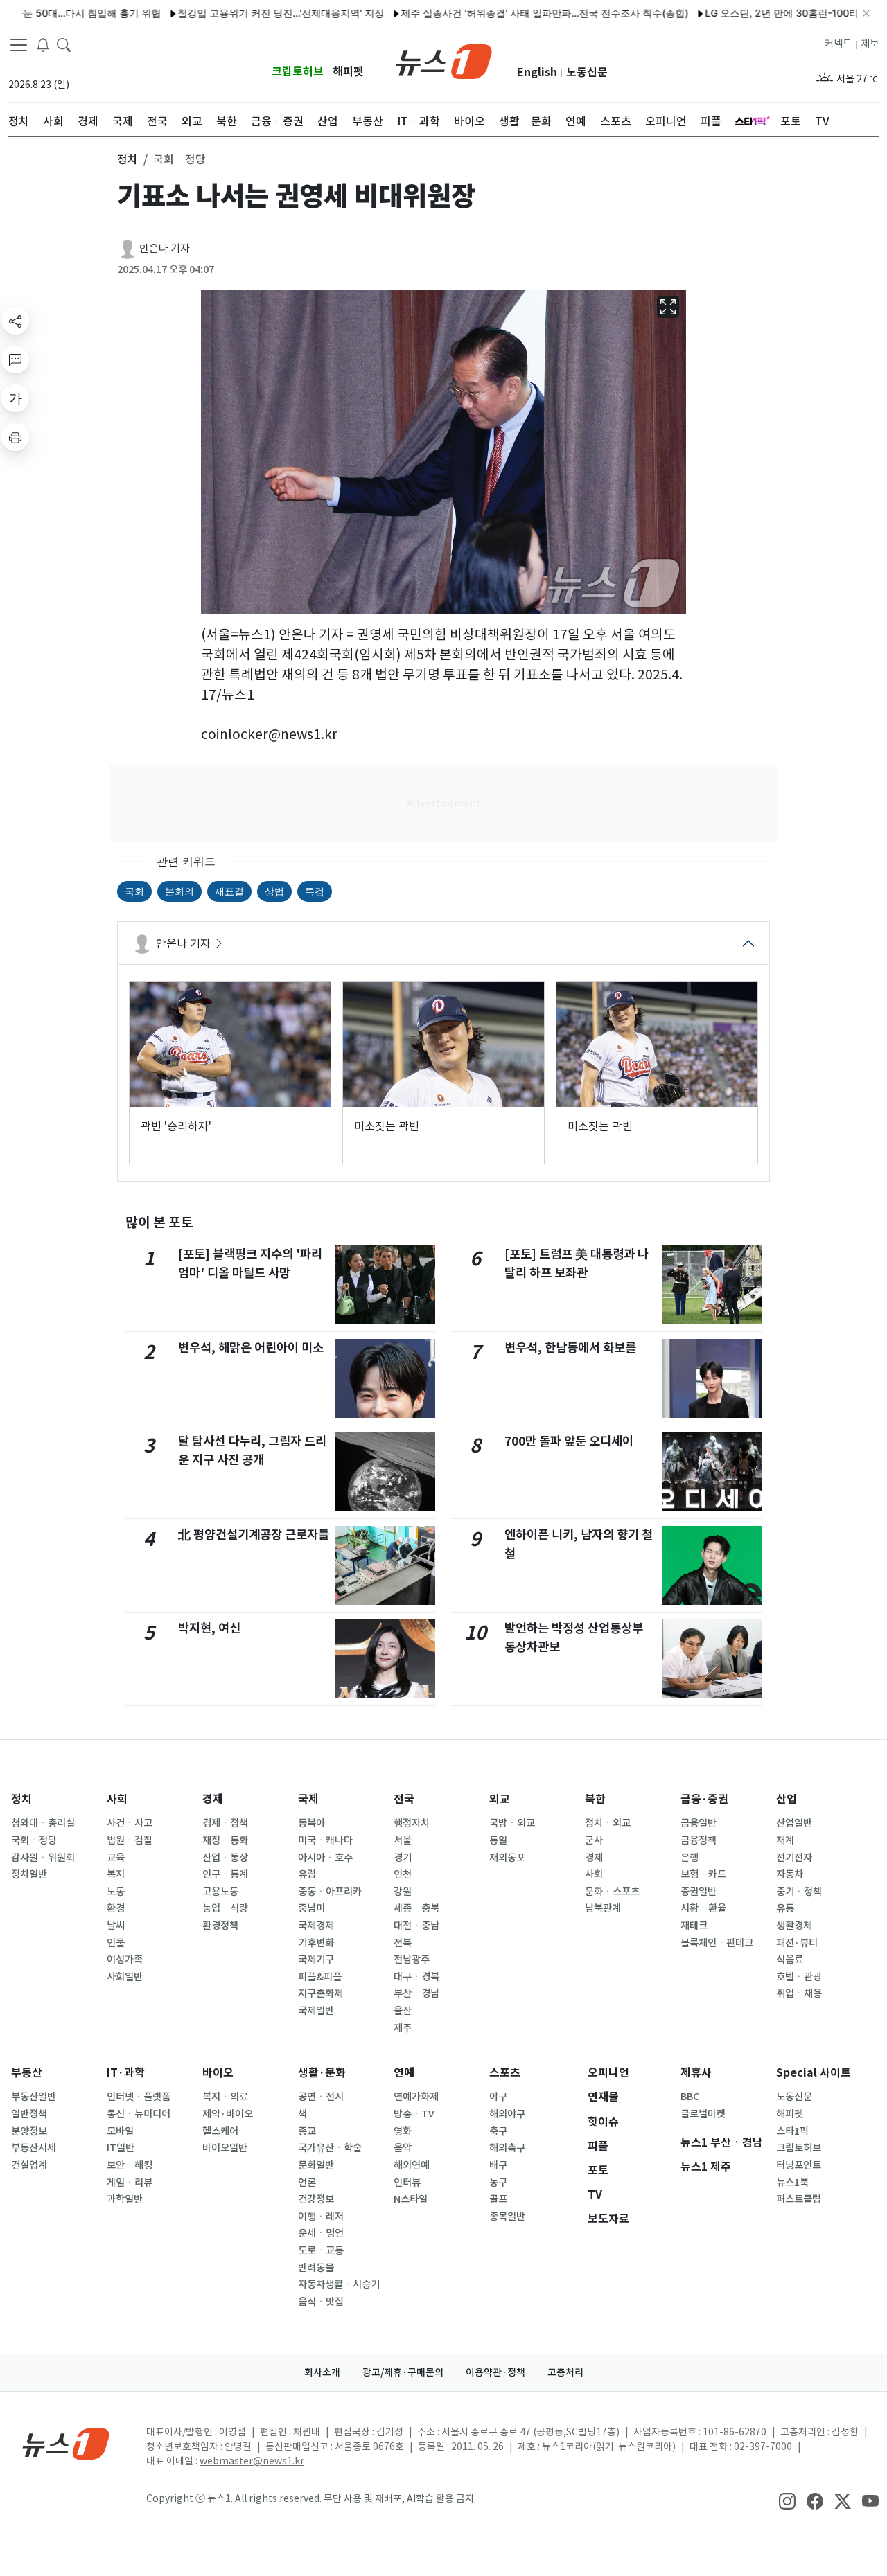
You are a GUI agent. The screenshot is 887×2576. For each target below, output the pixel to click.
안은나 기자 (165, 248)
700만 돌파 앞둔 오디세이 (569, 1441)
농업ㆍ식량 (225, 1908)
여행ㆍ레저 (321, 2217)
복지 (116, 1874)
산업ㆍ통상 (225, 1858)
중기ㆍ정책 (799, 1892)
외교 (500, 1799)
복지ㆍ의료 (225, 2097)
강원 (403, 1892)
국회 (134, 891)
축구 (498, 2131)
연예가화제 (416, 2097)
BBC (690, 2097)
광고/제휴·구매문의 (403, 2372)
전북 (403, 1943)
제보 (870, 44)
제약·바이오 (228, 2114)
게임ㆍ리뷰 (130, 2183)
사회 (117, 1799)
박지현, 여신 (209, 1628)
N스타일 (411, 2199)
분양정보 (29, 2131)
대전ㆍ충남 (416, 1926)
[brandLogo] (444, 60)
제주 (403, 2028)
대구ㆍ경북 (416, 1977)
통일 (498, 1840)
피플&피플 (320, 1977)
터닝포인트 (799, 2165)
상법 (274, 891)
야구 (498, 2097)
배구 (498, 2165)
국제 (308, 1799)
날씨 (116, 1926)
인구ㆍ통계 (225, 1874)
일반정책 (29, 2114)
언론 (307, 2183)
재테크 (694, 1926)
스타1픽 (792, 2131)
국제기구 (316, 1960)
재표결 (229, 891)
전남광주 (412, 1960)
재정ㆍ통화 (225, 1840)
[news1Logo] (66, 2443)
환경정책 (220, 1926)
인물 (116, 1943)
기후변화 (316, 1943)
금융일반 (699, 1823)
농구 (498, 2183)
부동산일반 (34, 2097)
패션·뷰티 (797, 1943)
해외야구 (507, 2114)
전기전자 (794, 1858)
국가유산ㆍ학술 (330, 2148)
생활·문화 (322, 2073)
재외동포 (507, 1858)
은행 (690, 1858)
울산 (403, 2011)
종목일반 (507, 2217)
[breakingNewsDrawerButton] (43, 44)
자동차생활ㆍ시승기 (339, 2284)
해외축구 (507, 2148)
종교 (307, 2131)
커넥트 (838, 44)
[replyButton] (15, 359)
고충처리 (565, 2372)
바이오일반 (225, 2148)
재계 (785, 1840)
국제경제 (316, 1926)
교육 (116, 1858)
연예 (404, 2073)
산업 (787, 1799)
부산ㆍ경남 (416, 1993)
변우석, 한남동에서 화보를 (570, 1348)
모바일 (120, 2131)
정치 (21, 1799)
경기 (403, 1858)
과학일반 (125, 2199)
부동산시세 (34, 2148)
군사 (594, 1840)
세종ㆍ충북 (416, 1908)
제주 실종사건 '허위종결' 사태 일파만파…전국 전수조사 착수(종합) (497, 13)
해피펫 (348, 72)
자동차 (790, 1874)
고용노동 (220, 1892)
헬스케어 (220, 2131)
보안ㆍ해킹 (130, 2165)
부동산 (27, 2073)
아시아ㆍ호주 (325, 1858)
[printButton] (15, 437)
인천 (403, 1874)
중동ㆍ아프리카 (330, 1892)
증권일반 (699, 1892)
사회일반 (125, 1977)
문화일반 (316, 2165)
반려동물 (316, 2268)
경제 (213, 1799)
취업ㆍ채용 (799, 1993)
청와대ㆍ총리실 (43, 1823)
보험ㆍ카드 (703, 1874)
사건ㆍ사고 (130, 1823)
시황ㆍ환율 (703, 1908)
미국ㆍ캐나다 (325, 1840)
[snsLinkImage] (787, 2500)
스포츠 (505, 2073)
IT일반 (121, 2148)
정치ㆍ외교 (608, 1823)
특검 (315, 891)
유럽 (307, 1874)
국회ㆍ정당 (34, 1840)
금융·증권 (704, 1799)
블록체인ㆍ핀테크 (717, 1943)
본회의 (179, 891)
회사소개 (322, 2372)
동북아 (311, 1823)
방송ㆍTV (414, 2114)
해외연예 (412, 2165)
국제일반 (316, 2011)
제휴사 (696, 2073)
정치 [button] (128, 159)
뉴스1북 (792, 2183)
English (537, 72)
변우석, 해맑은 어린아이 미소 (251, 1348)
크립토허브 (298, 72)
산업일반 (794, 1823)
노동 (116, 1892)
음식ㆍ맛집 (321, 2302)
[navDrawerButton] (19, 45)
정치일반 (29, 1874)
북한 (595, 1799)
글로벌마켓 (703, 2114)
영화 (403, 2131)
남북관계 (603, 1908)
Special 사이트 (814, 2073)
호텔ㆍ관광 (799, 1977)
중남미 (311, 1908)
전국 (404, 1799)
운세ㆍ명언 (321, 2233)
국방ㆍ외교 (512, 1823)
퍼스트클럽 (799, 2199)
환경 (116, 1908)
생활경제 (794, 1926)
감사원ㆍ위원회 (43, 1858)
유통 (785, 1908)
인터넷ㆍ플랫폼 (139, 2097)
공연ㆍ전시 (321, 2097)
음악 (403, 2148)
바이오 (218, 2073)
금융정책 (699, 1840)
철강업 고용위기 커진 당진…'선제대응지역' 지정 (234, 13)
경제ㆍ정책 (225, 1823)
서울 (403, 1840)
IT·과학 (126, 2073)
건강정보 (316, 2199)
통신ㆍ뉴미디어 (139, 2114)
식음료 (790, 1960)
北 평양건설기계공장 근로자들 (254, 1535)
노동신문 (587, 72)
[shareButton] (15, 321)
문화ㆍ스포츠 (612, 1892)
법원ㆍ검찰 (130, 1840)
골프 (498, 2199)
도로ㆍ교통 (321, 2250)
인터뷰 (407, 2183)
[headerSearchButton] (64, 44)
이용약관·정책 (495, 2372)
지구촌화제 (320, 1993)
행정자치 (412, 1823)
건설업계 (29, 2165)
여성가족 (125, 1960)
